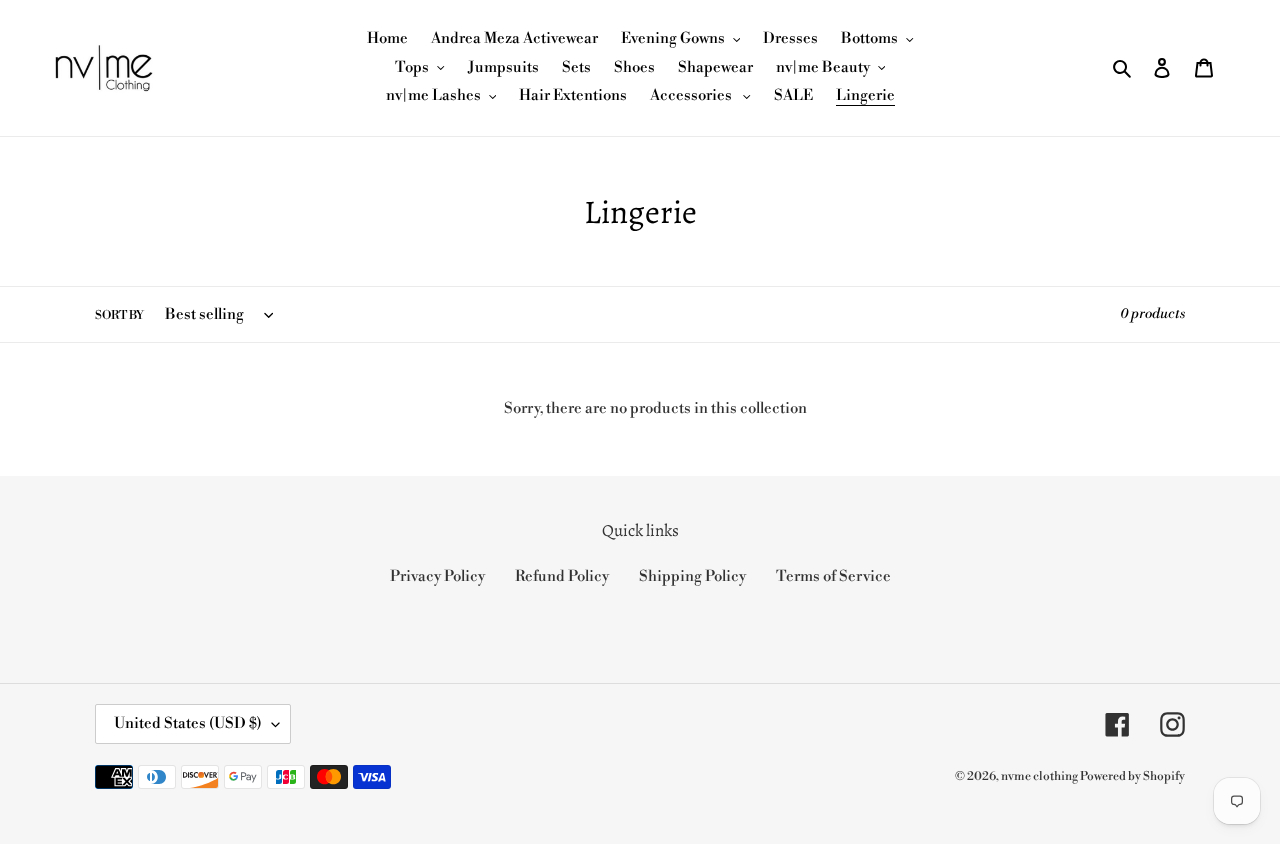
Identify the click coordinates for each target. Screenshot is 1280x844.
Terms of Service (833, 576)
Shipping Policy (692, 576)
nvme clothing (1040, 776)
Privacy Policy (437, 576)
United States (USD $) (188, 723)
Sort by (119, 315)
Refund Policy (562, 576)
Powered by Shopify (1132, 776)
